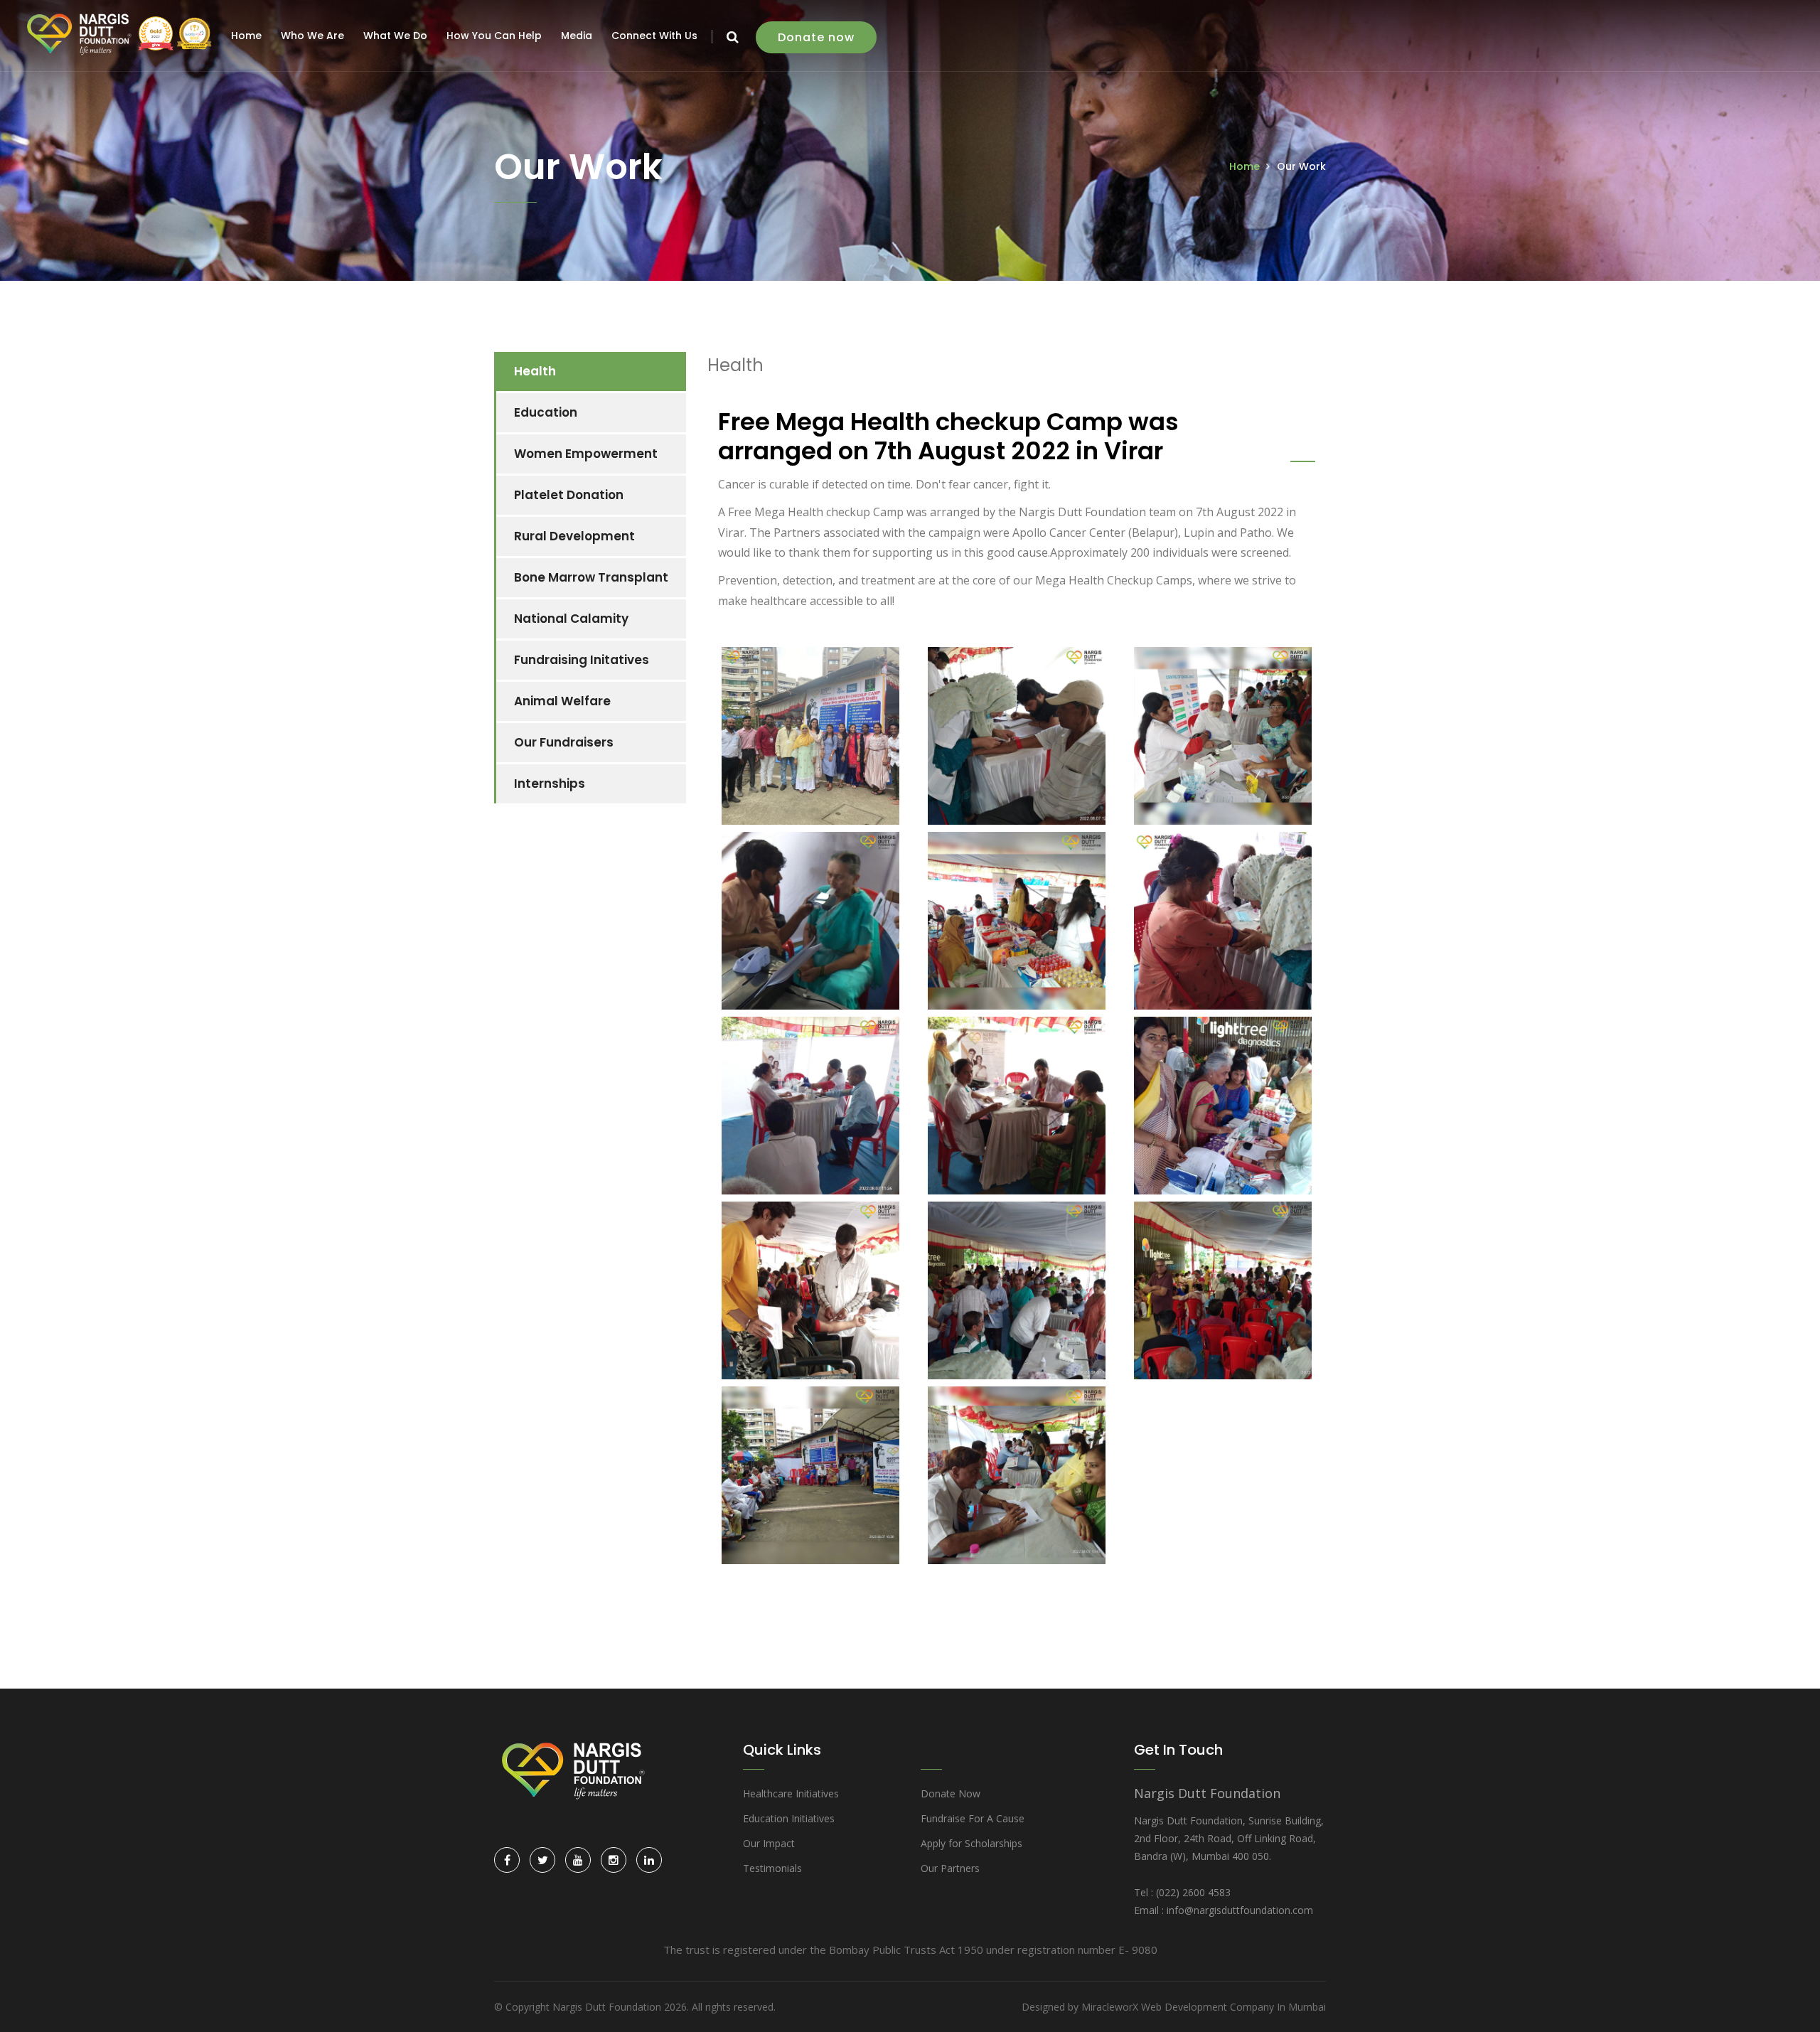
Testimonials (772, 1868)
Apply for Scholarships (971, 1843)
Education (546, 412)
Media (577, 36)
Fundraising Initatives (582, 660)
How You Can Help (494, 36)
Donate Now (951, 1793)
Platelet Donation (569, 495)
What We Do (395, 36)
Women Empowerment (586, 454)
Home (246, 36)
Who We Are (312, 36)
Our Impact (769, 1843)
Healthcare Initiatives (791, 1793)
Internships (550, 784)
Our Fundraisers (564, 742)
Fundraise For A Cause (973, 1818)
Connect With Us (654, 36)
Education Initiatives (789, 1818)
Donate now (816, 37)
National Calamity (571, 619)
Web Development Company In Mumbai (1233, 2007)
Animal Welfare (562, 701)
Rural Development (574, 536)
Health (535, 371)
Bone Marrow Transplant (591, 577)
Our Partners (950, 1868)
